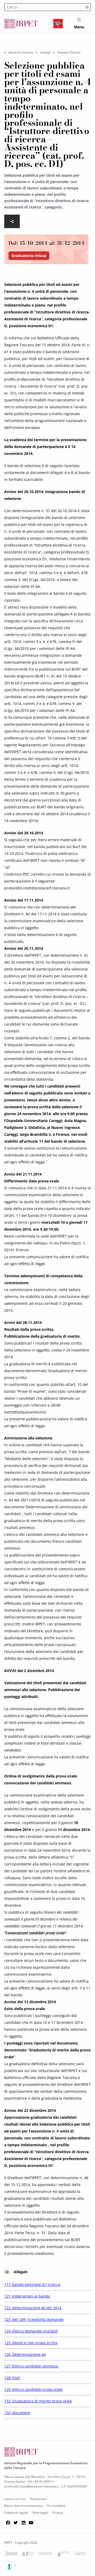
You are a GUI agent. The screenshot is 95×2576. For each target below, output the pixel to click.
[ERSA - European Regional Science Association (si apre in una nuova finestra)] (63, 2555)
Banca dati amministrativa (23, 2506)
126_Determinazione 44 (25, 2354)
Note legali (40, 2513)
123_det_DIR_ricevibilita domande (34, 2319)
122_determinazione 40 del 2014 (33, 2308)
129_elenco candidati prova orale (33, 2389)
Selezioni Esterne (69, 52)
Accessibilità (56, 2506)
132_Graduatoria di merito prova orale (38, 2401)
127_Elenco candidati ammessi (31, 2366)
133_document (17, 2413)
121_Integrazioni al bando (27, 2296)
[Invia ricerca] (87, 7)
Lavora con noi (15, 2499)
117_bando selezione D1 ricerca (32, 2284)
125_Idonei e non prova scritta (31, 2343)
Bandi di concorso (21, 52)
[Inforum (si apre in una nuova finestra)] (11, 2555)
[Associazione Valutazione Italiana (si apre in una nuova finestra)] (28, 2555)
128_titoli (12, 2378)
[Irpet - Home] (21, 24)
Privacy (58, 2513)
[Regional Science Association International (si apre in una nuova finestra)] (46, 2555)
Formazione (39, 2499)
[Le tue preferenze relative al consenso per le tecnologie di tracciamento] (9, 2567)
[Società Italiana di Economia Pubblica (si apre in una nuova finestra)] (80, 2555)
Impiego (45, 52)
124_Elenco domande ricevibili (31, 2331)
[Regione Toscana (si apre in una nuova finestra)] (58, 24)
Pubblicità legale (16, 2513)
